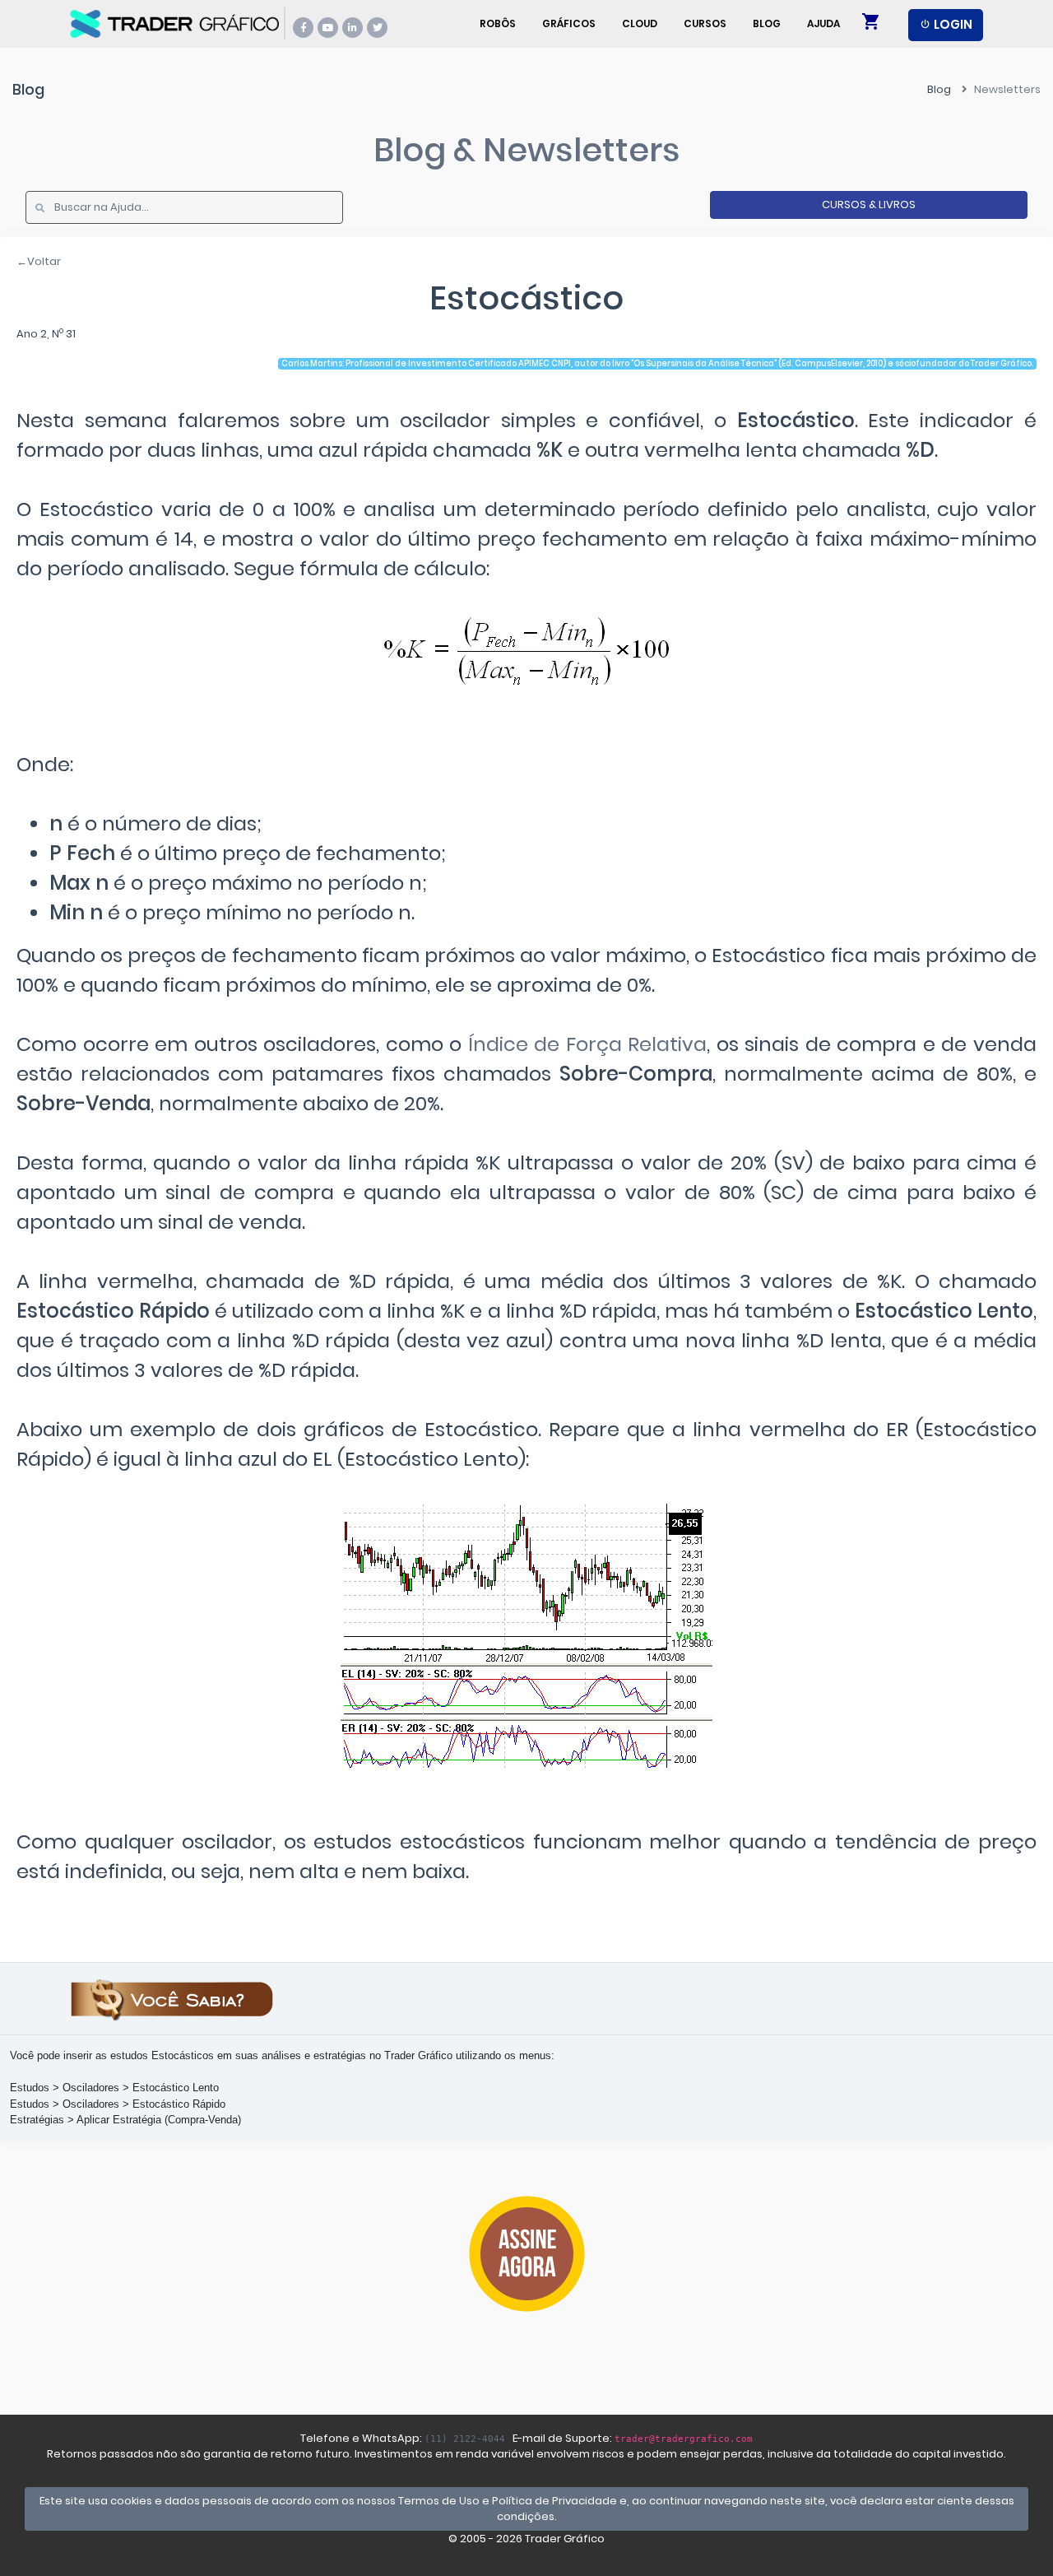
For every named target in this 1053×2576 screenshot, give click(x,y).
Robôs (498, 23)
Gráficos (569, 23)
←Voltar (39, 261)
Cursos (705, 23)
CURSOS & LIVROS (869, 205)
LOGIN (952, 24)
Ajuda (823, 23)
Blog (767, 23)
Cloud (640, 23)
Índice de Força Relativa (588, 1044)
